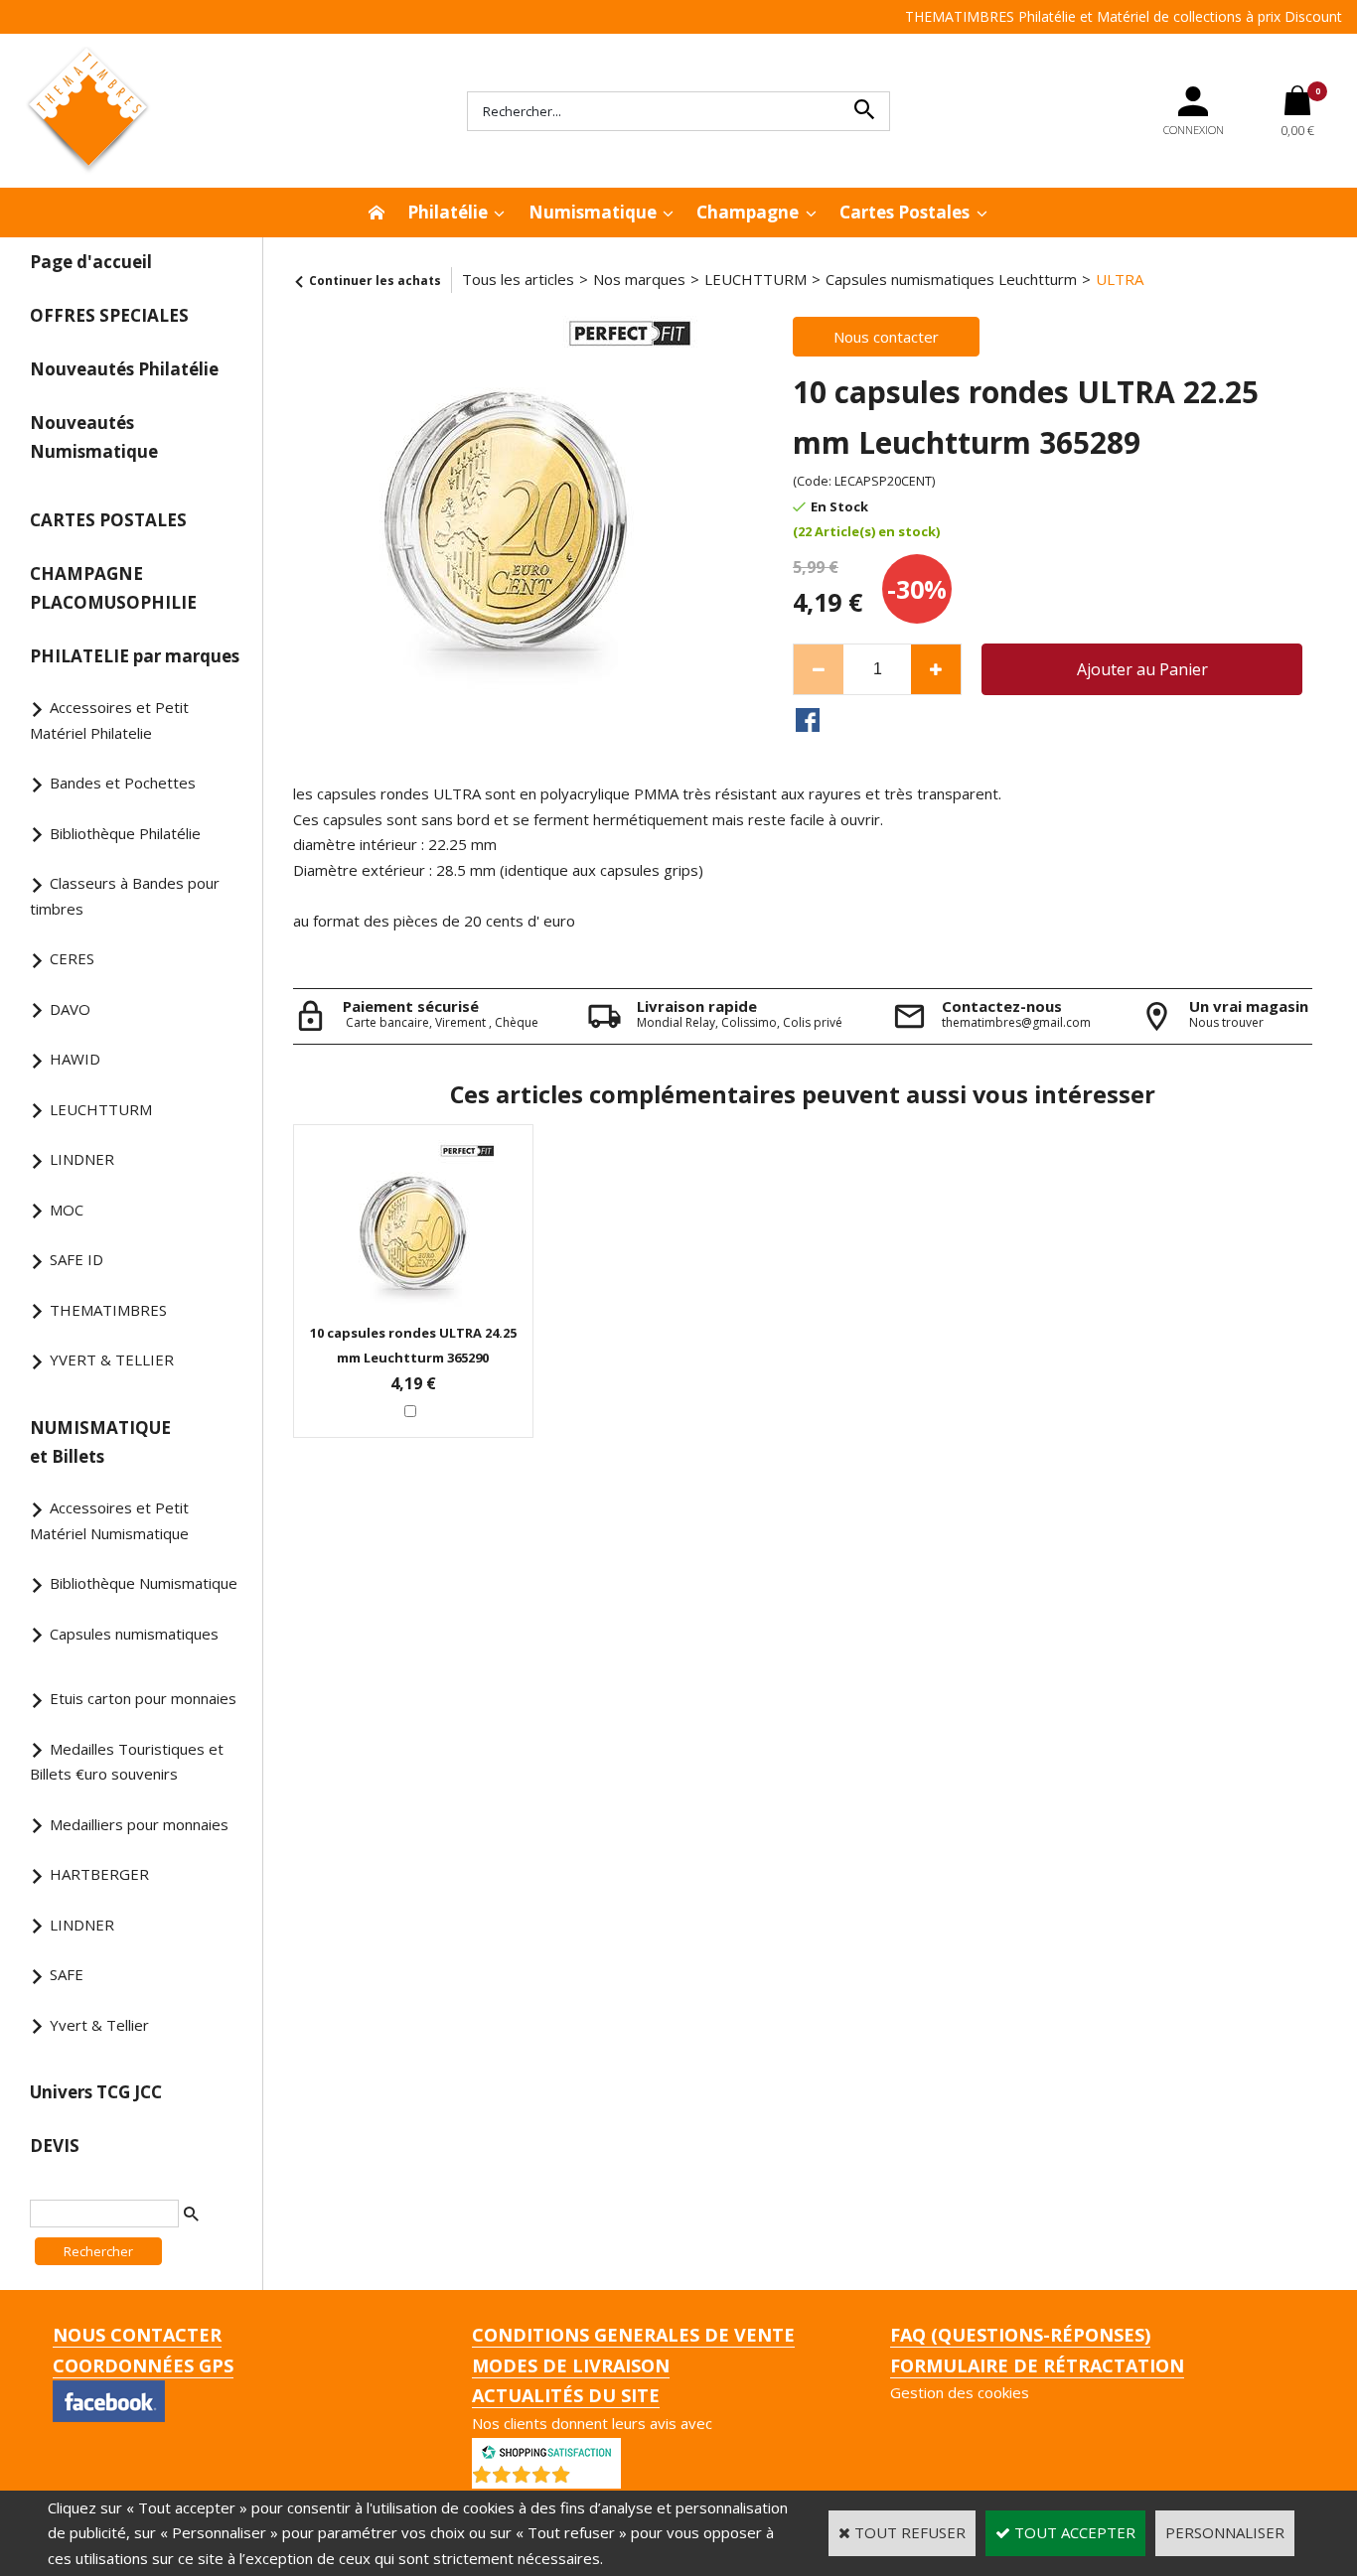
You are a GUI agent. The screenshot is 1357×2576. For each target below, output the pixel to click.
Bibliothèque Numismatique (144, 1583)
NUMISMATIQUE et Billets (100, 1442)
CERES (72, 958)
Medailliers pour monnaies (139, 1824)
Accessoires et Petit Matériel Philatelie (109, 720)
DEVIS (55, 2146)
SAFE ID (76, 1259)
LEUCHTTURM (101, 1109)
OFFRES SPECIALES (109, 315)
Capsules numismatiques (134, 1634)
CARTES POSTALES (108, 520)
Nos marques (639, 279)
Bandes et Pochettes (123, 783)
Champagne (748, 212)
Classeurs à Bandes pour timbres (125, 896)
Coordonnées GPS (143, 2365)
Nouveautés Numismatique (94, 437)
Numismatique (593, 212)
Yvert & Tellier (99, 2025)
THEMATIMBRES (108, 1310)
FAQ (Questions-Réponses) (1020, 2335)
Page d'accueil (91, 262)
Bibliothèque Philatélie (125, 833)
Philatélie (448, 212)
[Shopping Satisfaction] (546, 2450)
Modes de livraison (571, 2365)
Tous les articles (518, 279)
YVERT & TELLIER (112, 1360)
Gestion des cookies (960, 2392)
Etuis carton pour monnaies (143, 1698)
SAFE (67, 1974)
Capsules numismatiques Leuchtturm (951, 279)
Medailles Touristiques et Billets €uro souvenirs (127, 1762)
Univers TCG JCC (96, 2092)
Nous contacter (137, 2335)
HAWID (75, 1059)
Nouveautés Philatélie (124, 369)
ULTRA (1120, 279)
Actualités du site (566, 2395)
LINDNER (82, 1159)
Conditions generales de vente (633, 2335)
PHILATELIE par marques (135, 656)
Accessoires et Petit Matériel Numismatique (109, 1520)
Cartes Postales (905, 212)
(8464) (598, 2479)
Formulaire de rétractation (1037, 2365)
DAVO (70, 1009)
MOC (67, 1210)
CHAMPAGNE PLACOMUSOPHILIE (113, 588)
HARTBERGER (99, 1874)
